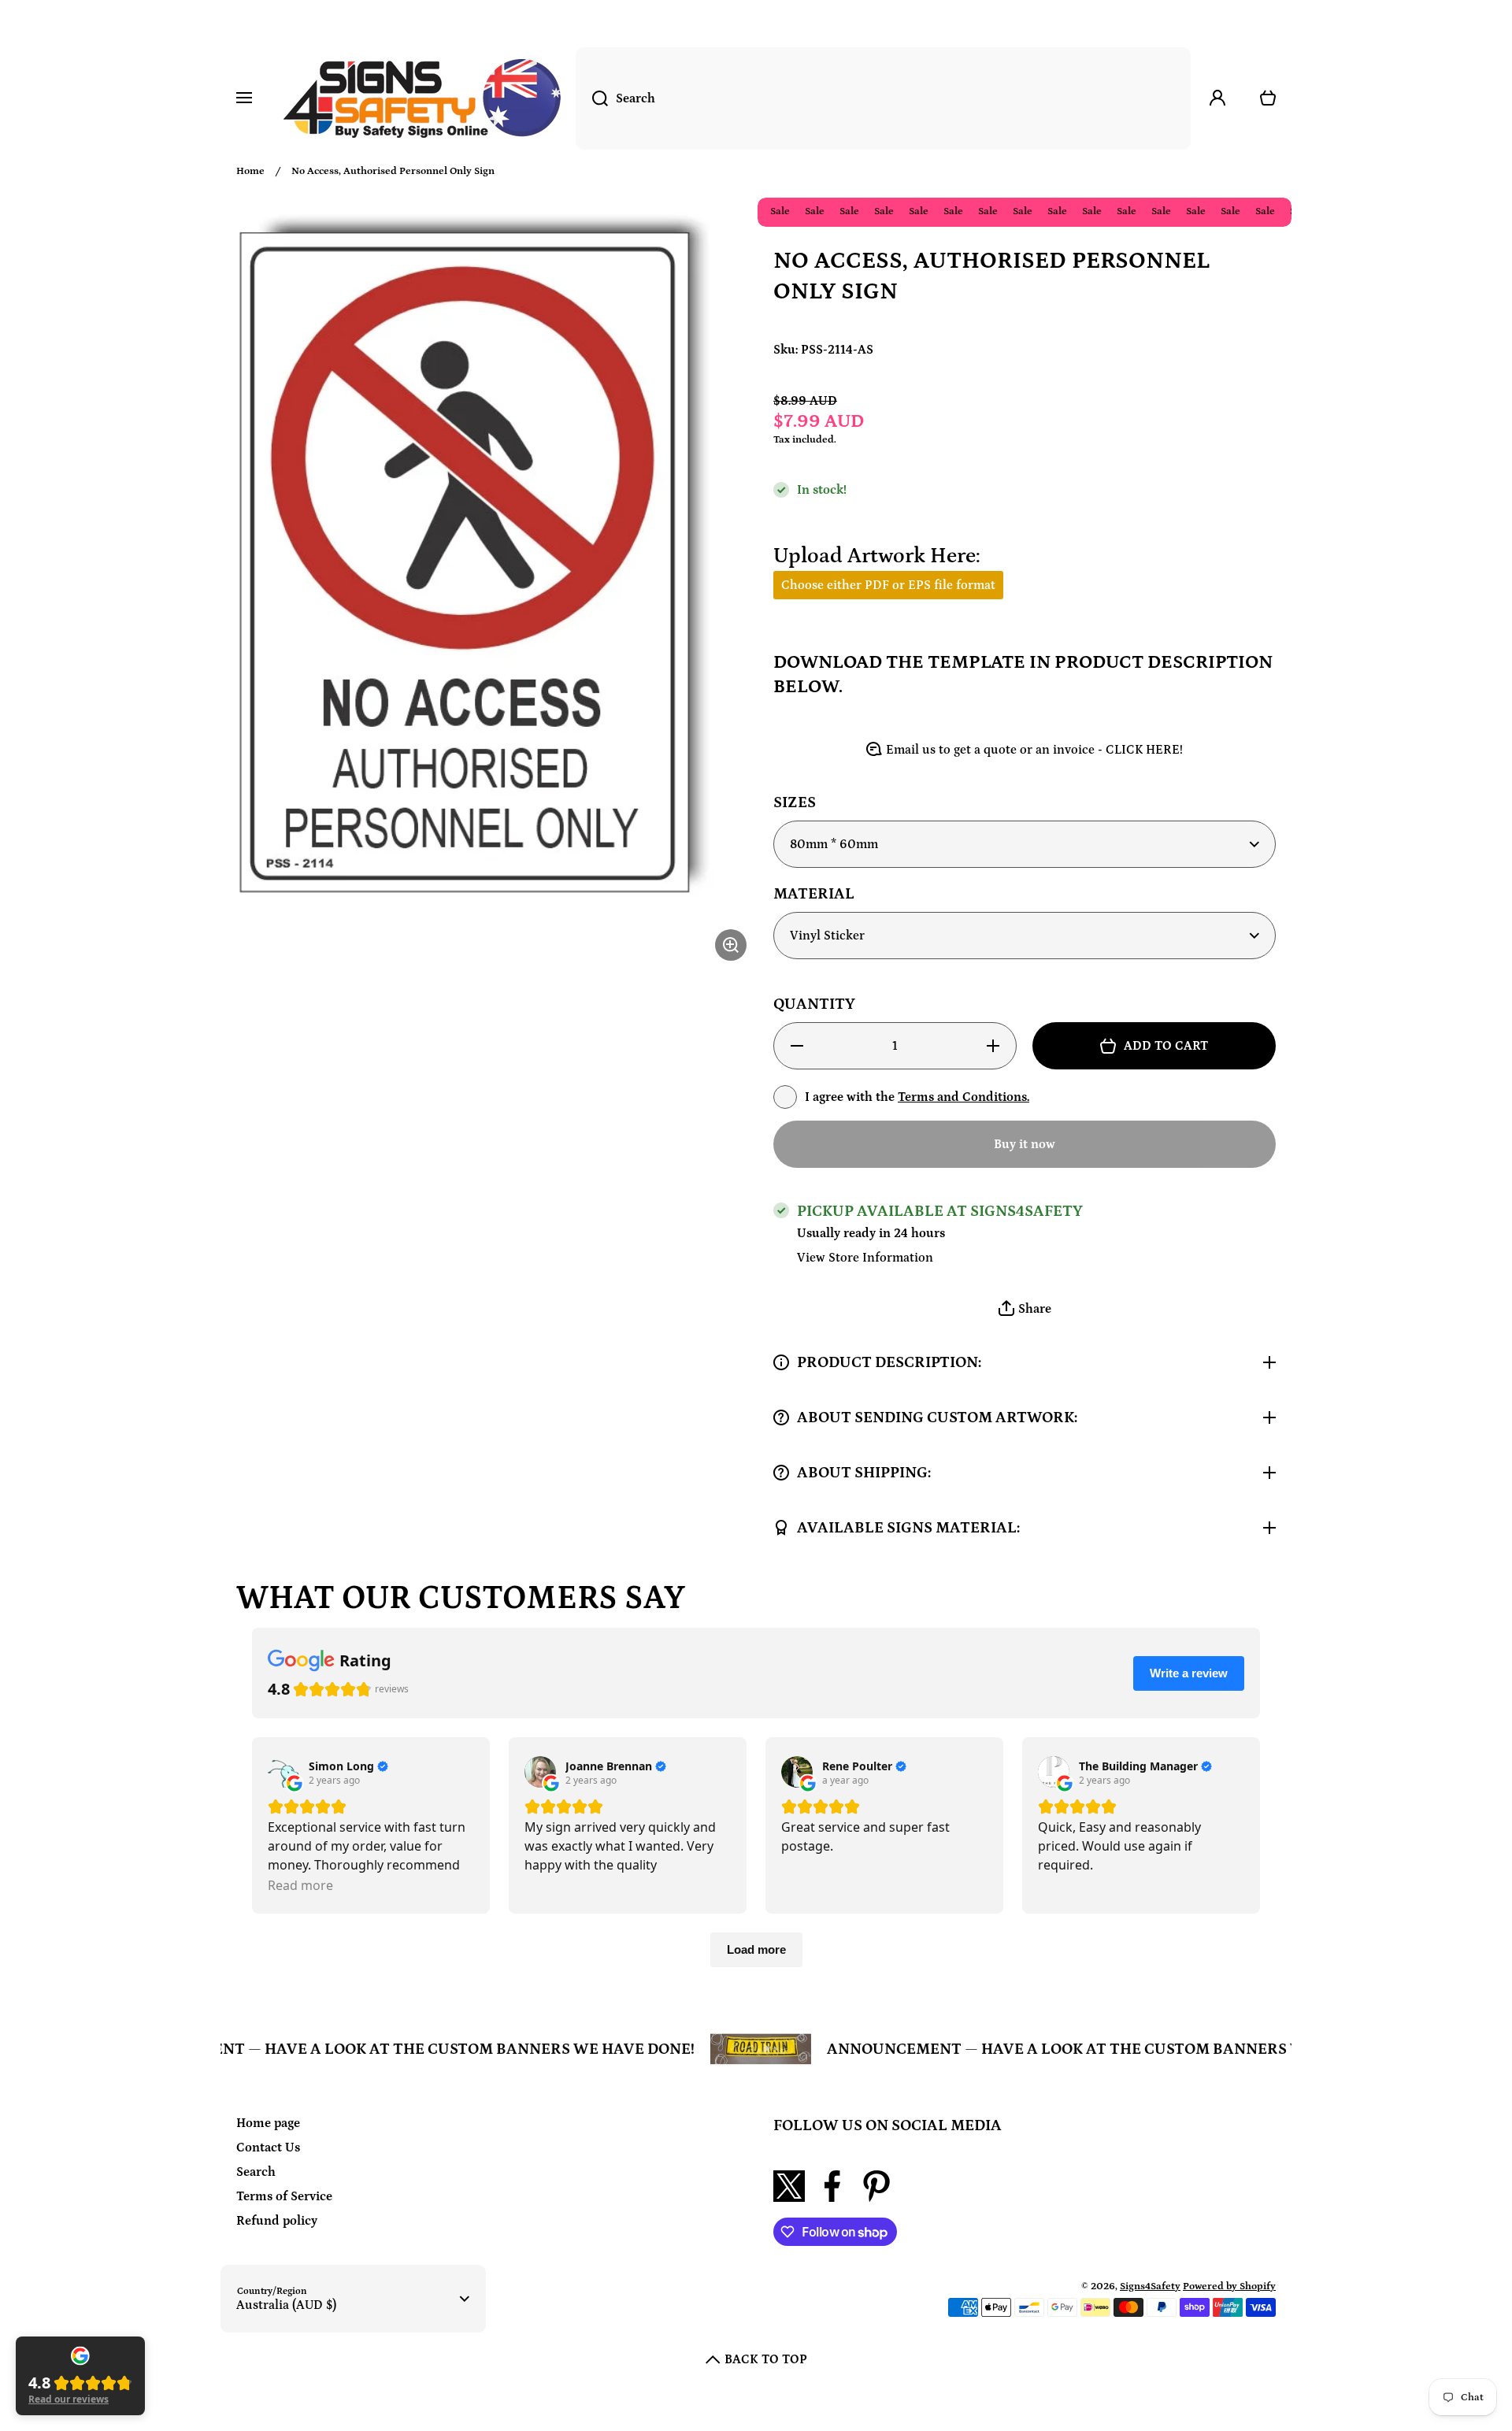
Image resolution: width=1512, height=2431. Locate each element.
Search (256, 2172)
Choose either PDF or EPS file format (888, 585)
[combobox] (883, 98)
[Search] (592, 98)
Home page (268, 2123)
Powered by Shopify (1229, 2286)
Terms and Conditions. (964, 1097)
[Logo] (422, 98)
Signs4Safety (1150, 2286)
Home (250, 171)
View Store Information (865, 1258)
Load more (756, 1949)
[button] (1025, 1309)
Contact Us (268, 2148)
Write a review (1189, 1673)
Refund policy (277, 2221)
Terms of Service (284, 2196)
